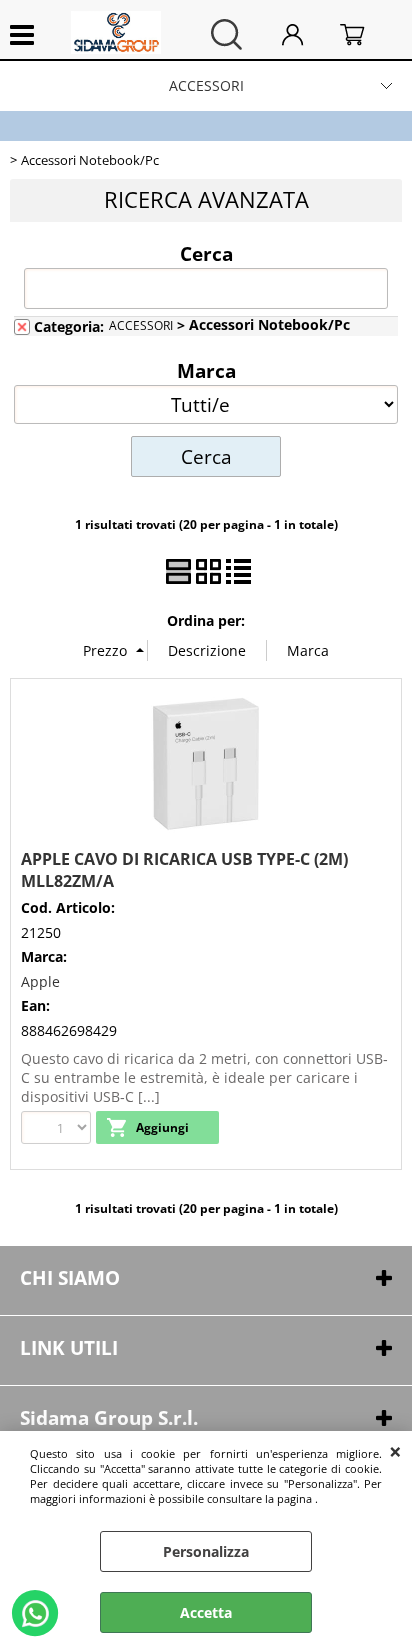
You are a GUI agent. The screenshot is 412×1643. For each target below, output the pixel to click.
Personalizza (206, 1551)
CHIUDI (395, 1451)
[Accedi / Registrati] (306, 34)
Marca (206, 370)
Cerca (206, 253)
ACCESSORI (206, 85)
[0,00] (366, 34)
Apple (40, 981)
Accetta (206, 1612)
